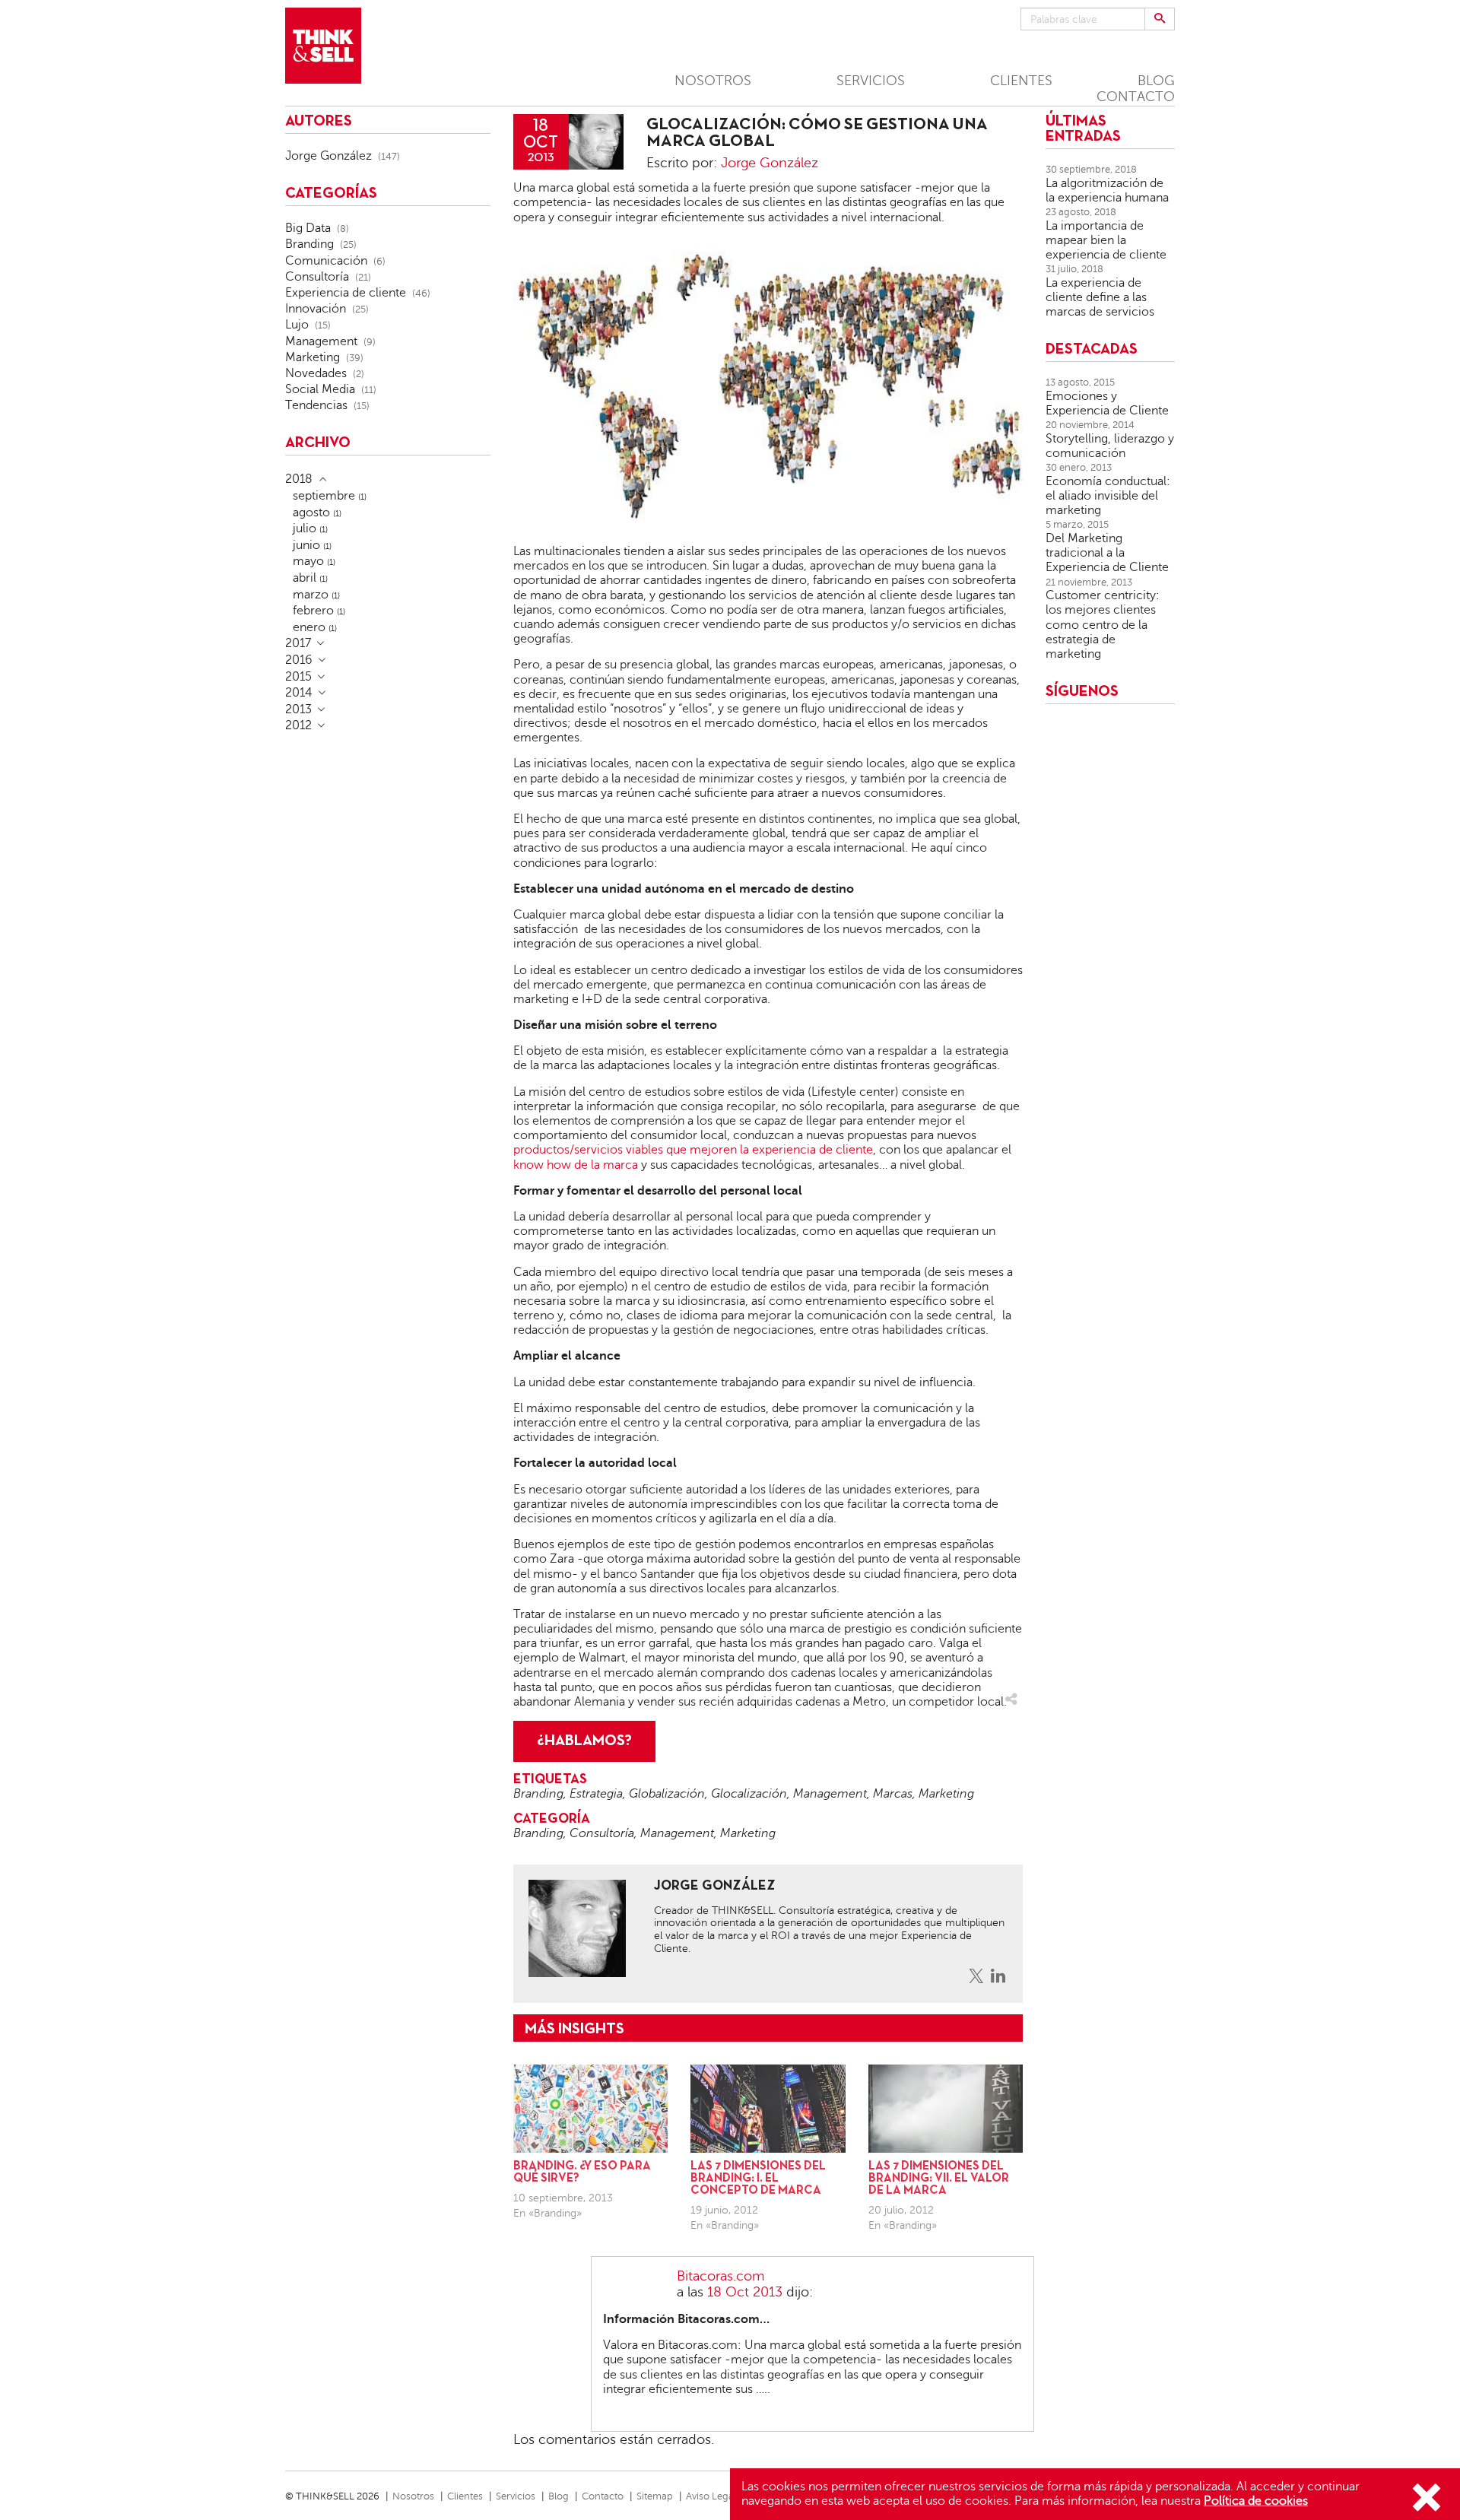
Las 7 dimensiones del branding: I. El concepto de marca (758, 2179)
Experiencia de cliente (346, 293)
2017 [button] (298, 643)
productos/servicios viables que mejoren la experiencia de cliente (693, 1150)
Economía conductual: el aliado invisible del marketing (1108, 496)
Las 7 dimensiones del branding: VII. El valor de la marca (939, 2179)
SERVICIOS (871, 81)
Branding (538, 1794)
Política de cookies (1256, 2501)
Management (830, 1794)
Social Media (320, 389)
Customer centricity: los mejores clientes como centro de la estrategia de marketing (1103, 625)
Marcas (893, 1794)
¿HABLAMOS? (584, 1741)
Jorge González (770, 163)
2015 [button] (298, 677)
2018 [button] (299, 479)
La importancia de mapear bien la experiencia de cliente (1106, 240)
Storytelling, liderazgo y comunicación (1110, 446)
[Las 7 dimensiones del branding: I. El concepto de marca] (768, 2109)
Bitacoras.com (720, 2276)
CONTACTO (1136, 97)
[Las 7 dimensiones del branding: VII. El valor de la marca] (946, 2109)
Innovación (316, 309)
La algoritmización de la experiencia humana (1107, 190)
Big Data (308, 228)
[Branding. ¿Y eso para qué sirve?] (590, 2109)
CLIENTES (1021, 81)
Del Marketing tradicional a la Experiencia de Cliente (1107, 553)
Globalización (667, 1794)
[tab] (388, 479)
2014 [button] (299, 693)
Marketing (946, 1794)
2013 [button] (298, 709)
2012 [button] (298, 725)
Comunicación (326, 261)
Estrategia (596, 1794)
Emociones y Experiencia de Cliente (1107, 403)
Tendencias (316, 405)
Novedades (316, 373)
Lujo (297, 325)
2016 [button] (299, 660)
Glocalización (749, 1794)
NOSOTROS (713, 81)
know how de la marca (576, 1165)
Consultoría (602, 1833)
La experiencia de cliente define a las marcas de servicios (1100, 297)
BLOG (1156, 81)
